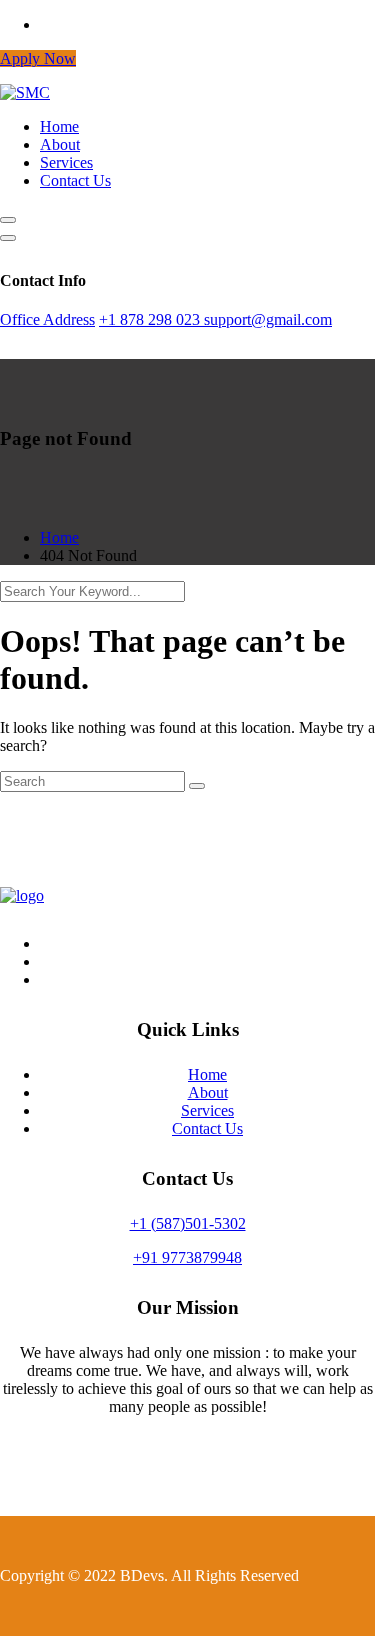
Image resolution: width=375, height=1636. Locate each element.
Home (59, 126)
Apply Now (38, 58)
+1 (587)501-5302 (188, 1223)
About (60, 144)
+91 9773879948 (187, 1257)
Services (66, 162)
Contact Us (75, 180)
